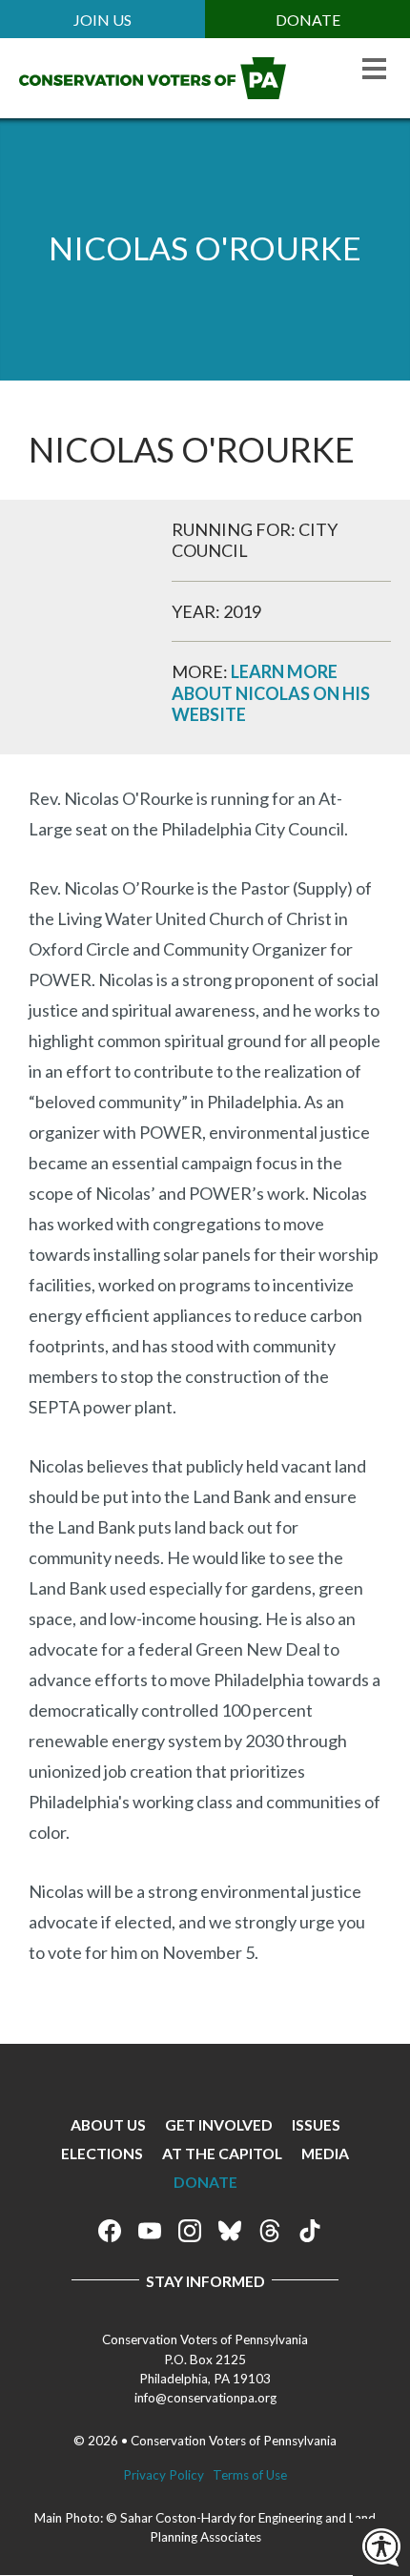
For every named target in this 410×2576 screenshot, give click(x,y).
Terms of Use (250, 2475)
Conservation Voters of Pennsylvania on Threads (270, 2231)
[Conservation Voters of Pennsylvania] (153, 93)
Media (325, 2153)
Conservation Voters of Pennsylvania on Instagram (190, 2231)
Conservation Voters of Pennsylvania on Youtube (150, 2231)
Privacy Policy (164, 2475)
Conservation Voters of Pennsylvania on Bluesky (230, 2231)
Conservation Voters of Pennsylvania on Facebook (110, 2231)
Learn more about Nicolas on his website (271, 693)
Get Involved (219, 2124)
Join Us (102, 20)
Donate (308, 20)
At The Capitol (222, 2153)
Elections (102, 2153)
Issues (316, 2124)
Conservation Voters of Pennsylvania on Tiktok (310, 2231)
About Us (108, 2124)
